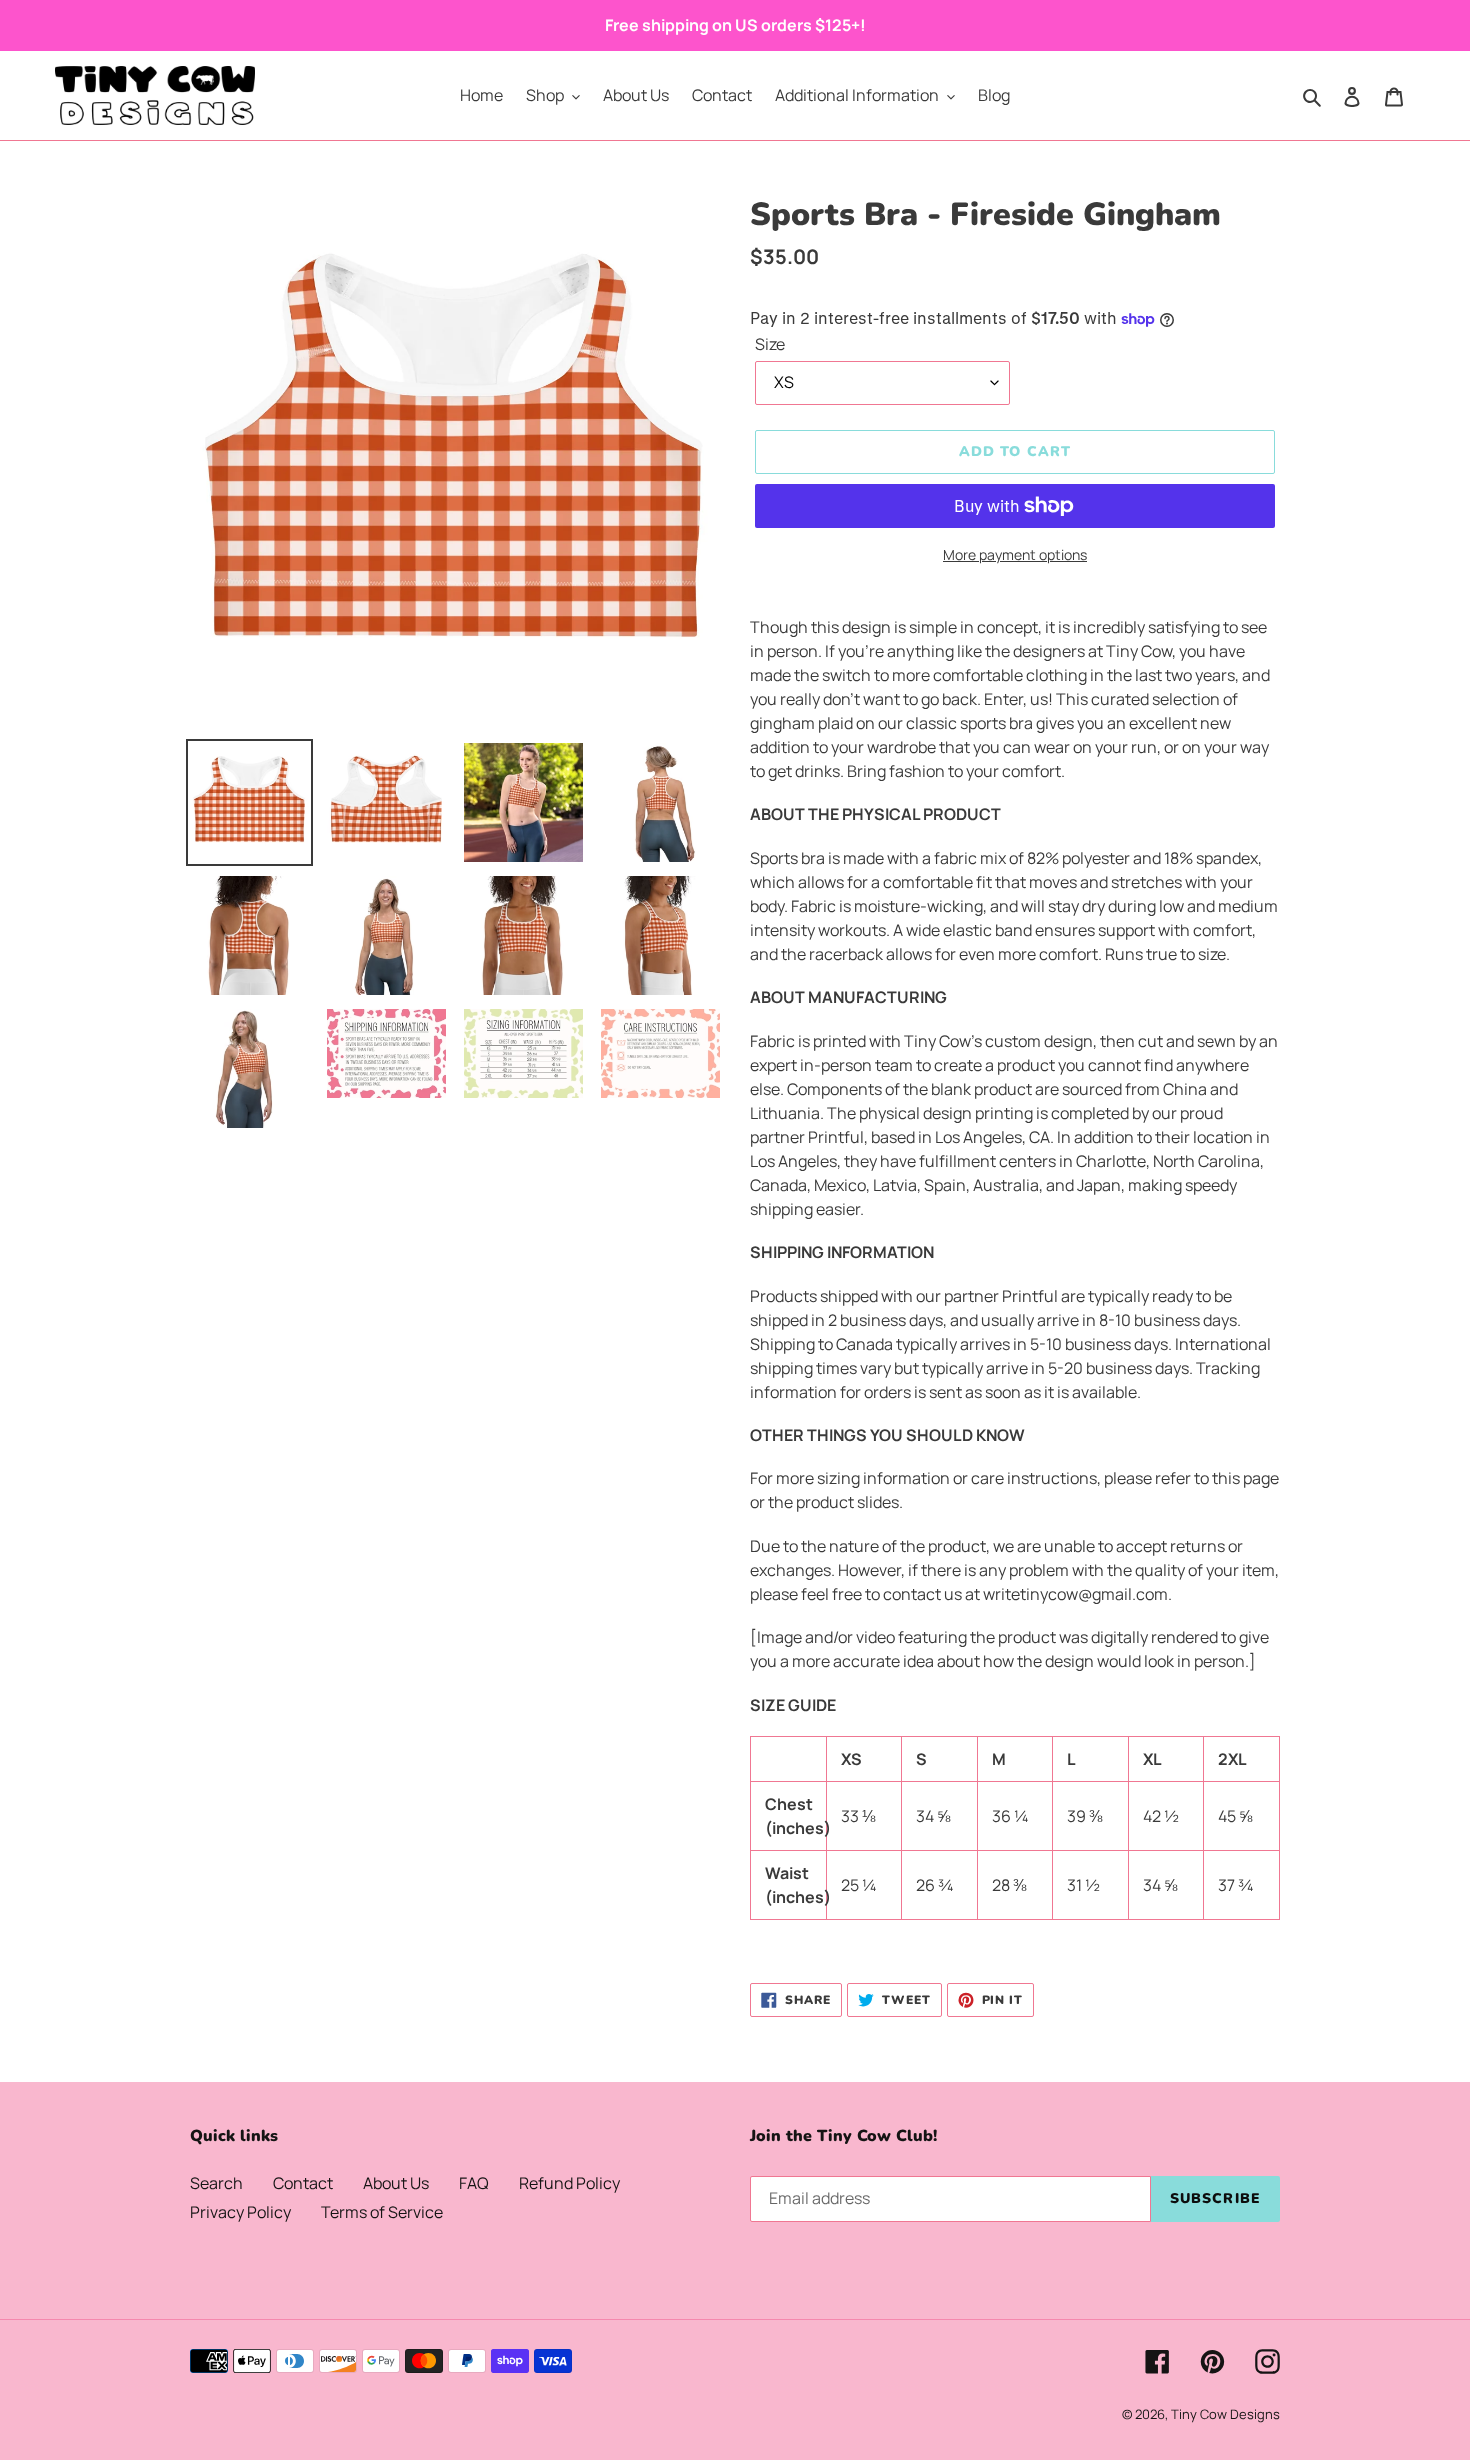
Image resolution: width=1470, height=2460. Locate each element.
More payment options (1015, 554)
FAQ (474, 2183)
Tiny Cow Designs (1225, 2414)
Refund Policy (569, 2183)
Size (770, 344)
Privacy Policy (240, 2212)
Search (216, 2183)
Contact (303, 2183)
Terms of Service (382, 2212)
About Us (396, 2183)
